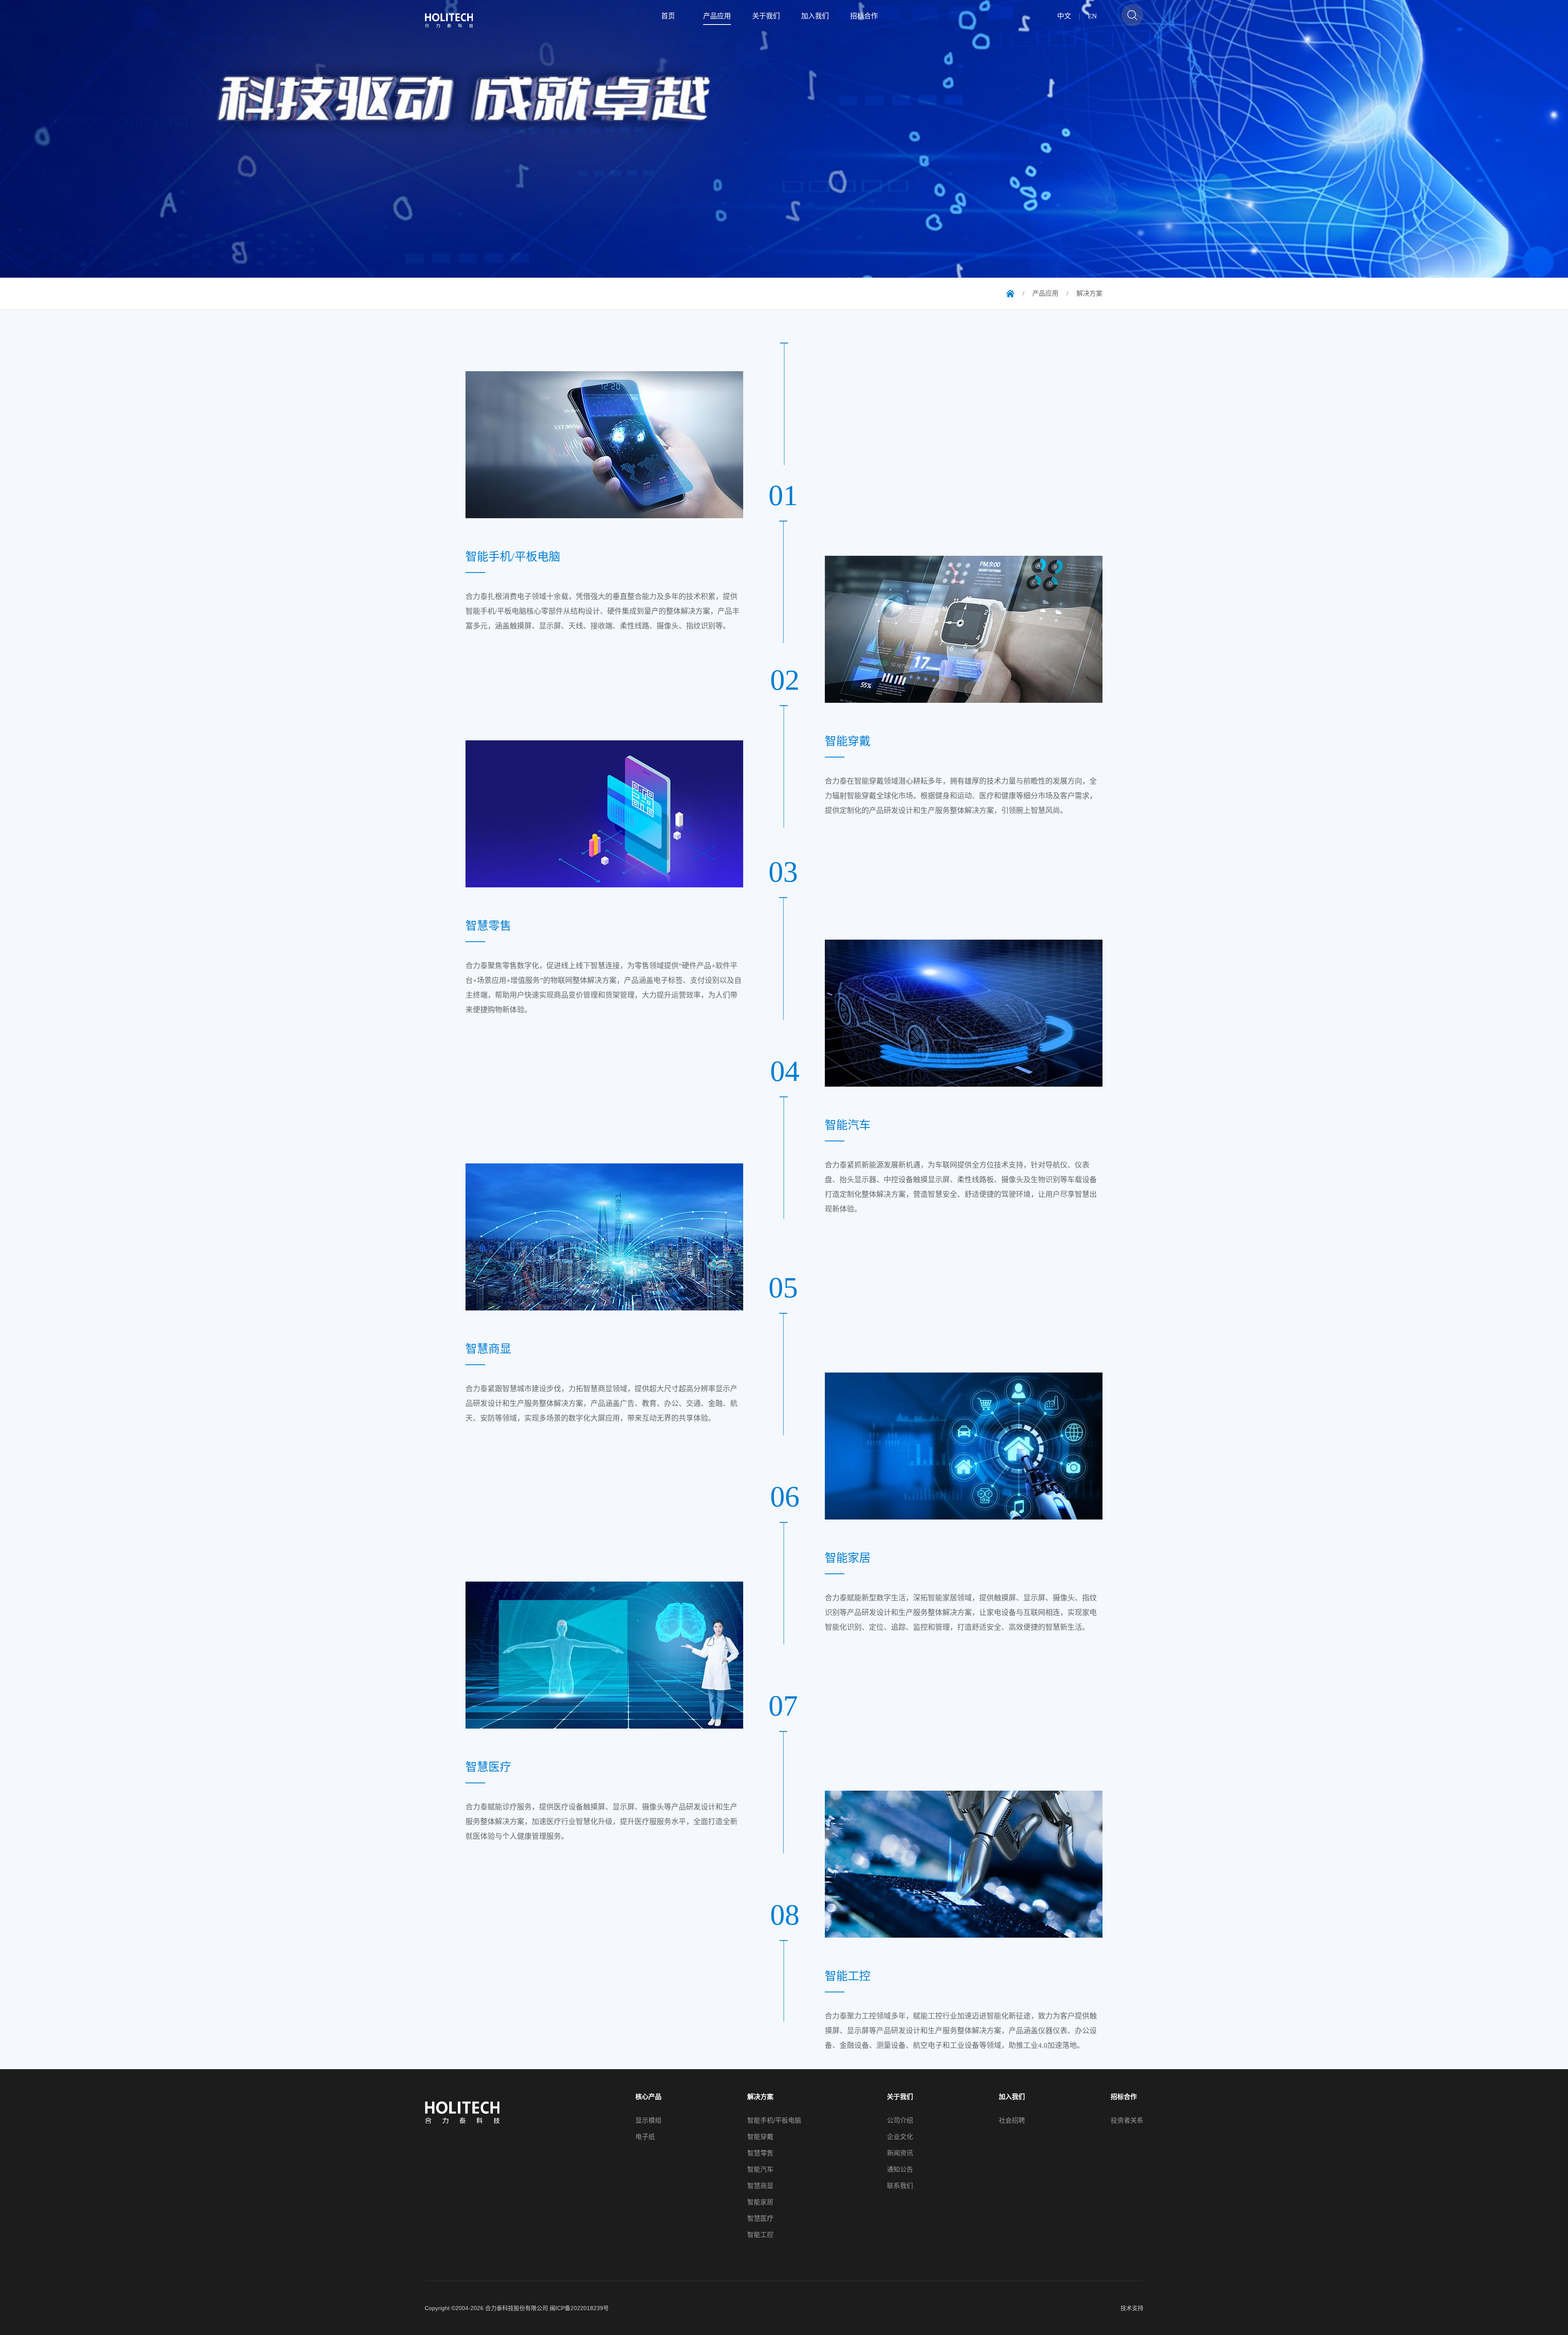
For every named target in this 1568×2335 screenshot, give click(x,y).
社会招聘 (1012, 2121)
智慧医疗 (760, 2219)
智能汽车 (760, 2170)
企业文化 (900, 2137)
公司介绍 (900, 2121)
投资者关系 (1127, 2121)
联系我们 (900, 2186)
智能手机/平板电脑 (774, 2121)
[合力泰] (454, 20)
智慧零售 (760, 2153)
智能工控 (760, 2235)
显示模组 (648, 2121)
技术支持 (1132, 2308)
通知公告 (900, 2170)
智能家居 (760, 2202)
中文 (1064, 16)
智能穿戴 (760, 2137)
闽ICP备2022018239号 (579, 2308)
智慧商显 (760, 2186)
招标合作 (1124, 2097)
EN (1092, 16)
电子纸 (645, 2137)
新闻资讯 (900, 2153)
